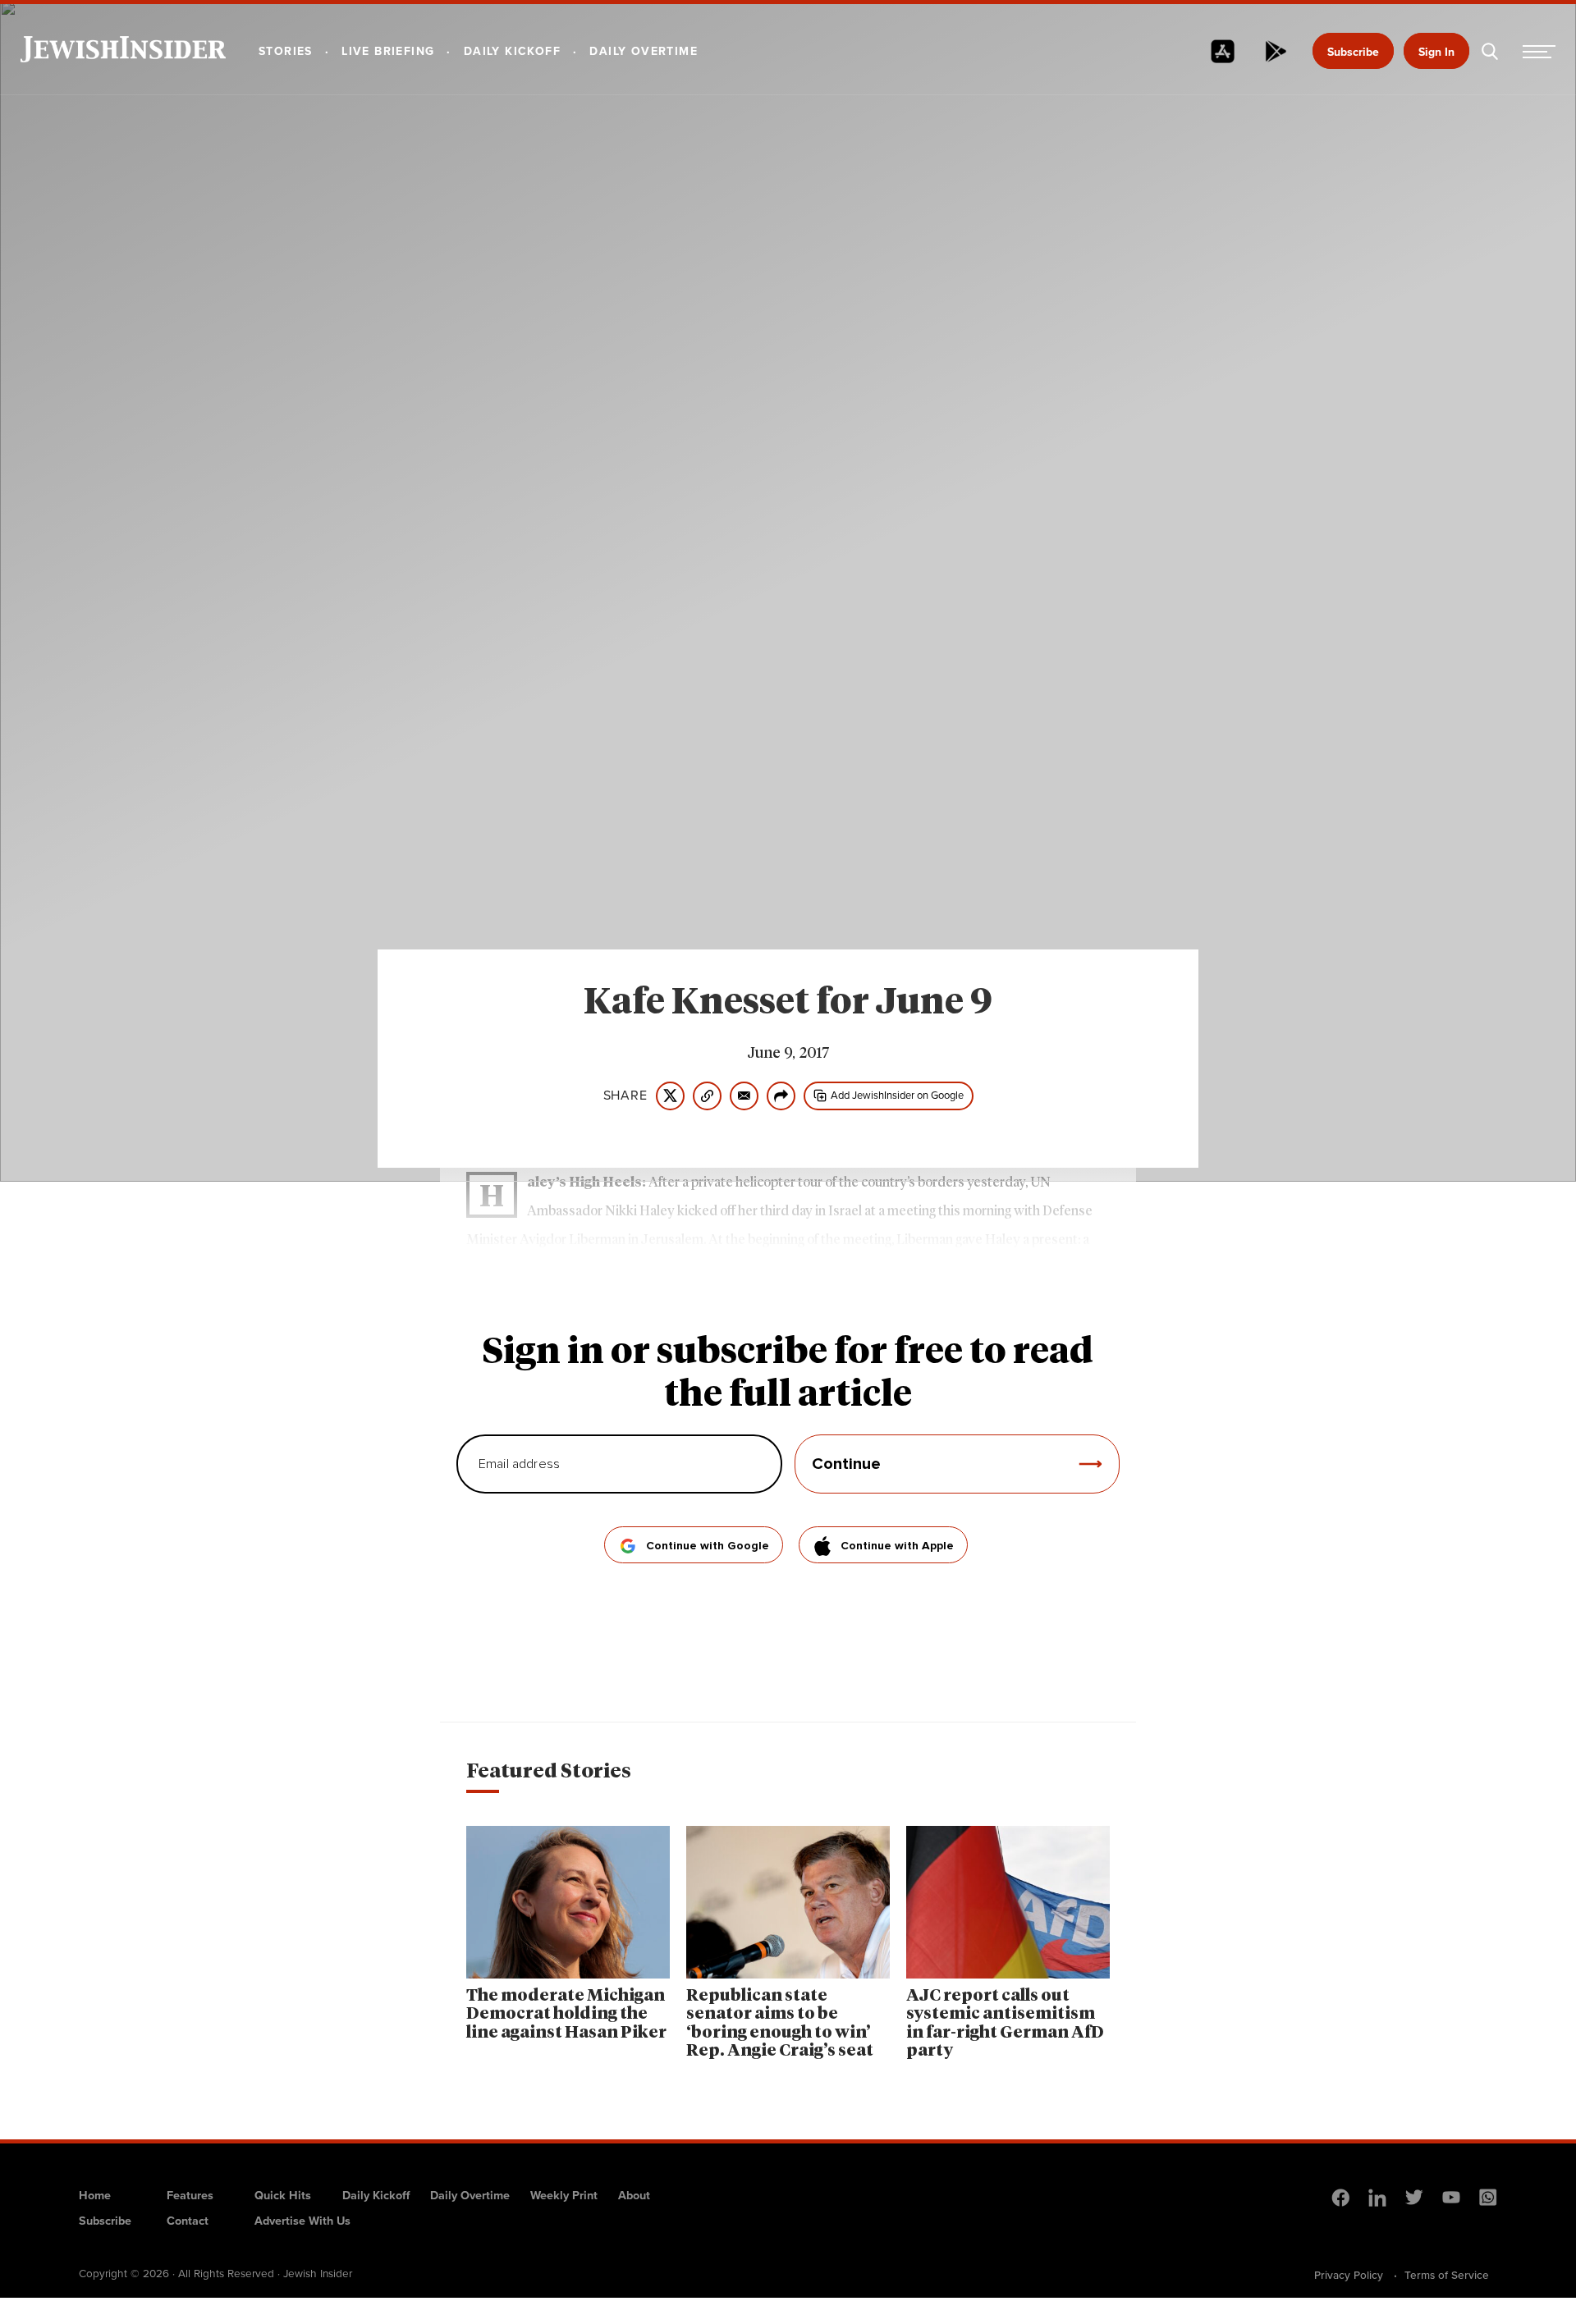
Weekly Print (564, 2195)
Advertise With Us (302, 2221)
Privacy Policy (1349, 2275)
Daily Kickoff (376, 2195)
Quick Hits (283, 2195)
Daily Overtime (470, 2195)
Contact (188, 2221)
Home (95, 2195)
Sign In (1436, 52)
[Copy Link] (707, 1096)
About (634, 2195)
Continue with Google (708, 1546)
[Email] (744, 1096)
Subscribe (1353, 52)
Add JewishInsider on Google (897, 1095)
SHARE (625, 1096)
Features (190, 2195)
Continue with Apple (897, 1546)
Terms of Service (1447, 2275)
